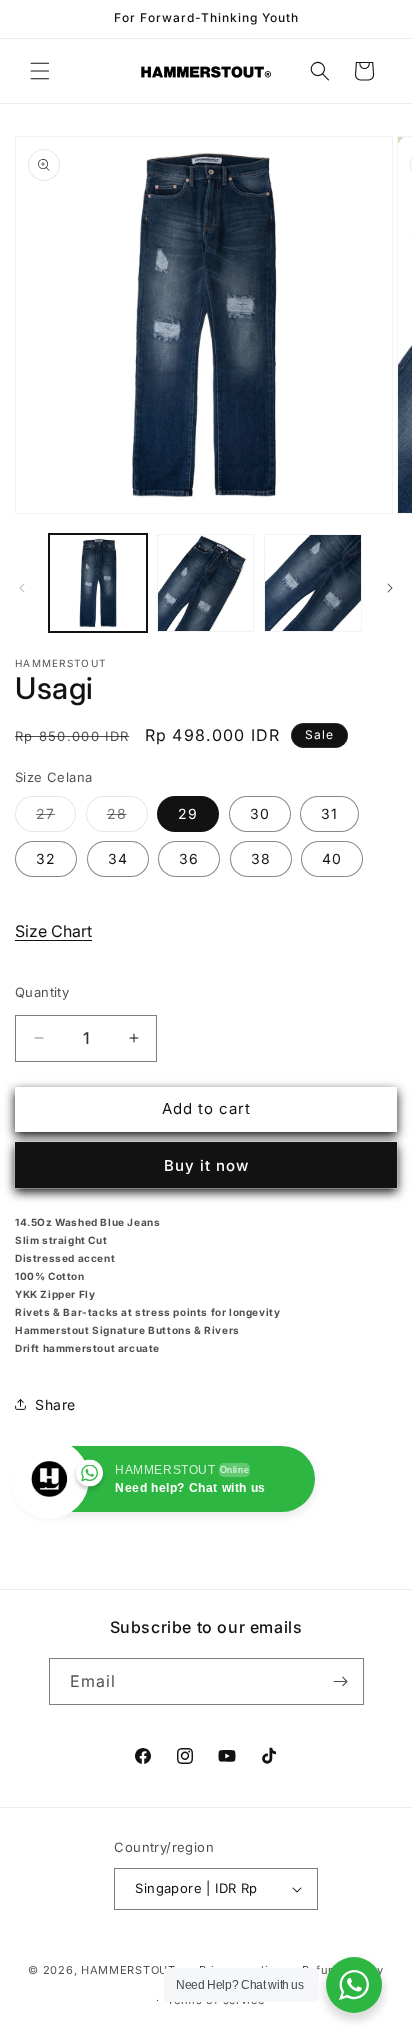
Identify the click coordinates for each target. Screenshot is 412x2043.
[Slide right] (390, 588)
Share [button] (55, 1404)
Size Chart (53, 931)
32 (46, 858)
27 (56, 818)
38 (261, 858)
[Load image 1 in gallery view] (98, 583)
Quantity (42, 992)
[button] (40, 71)
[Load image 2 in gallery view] (206, 583)
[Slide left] (22, 588)
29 (188, 813)
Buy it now (206, 1165)
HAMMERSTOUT (128, 1969)
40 (332, 858)
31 (329, 813)
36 (189, 858)
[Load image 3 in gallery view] (313, 583)
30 (260, 813)
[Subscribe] (341, 1681)
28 (127, 818)
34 (118, 858)
